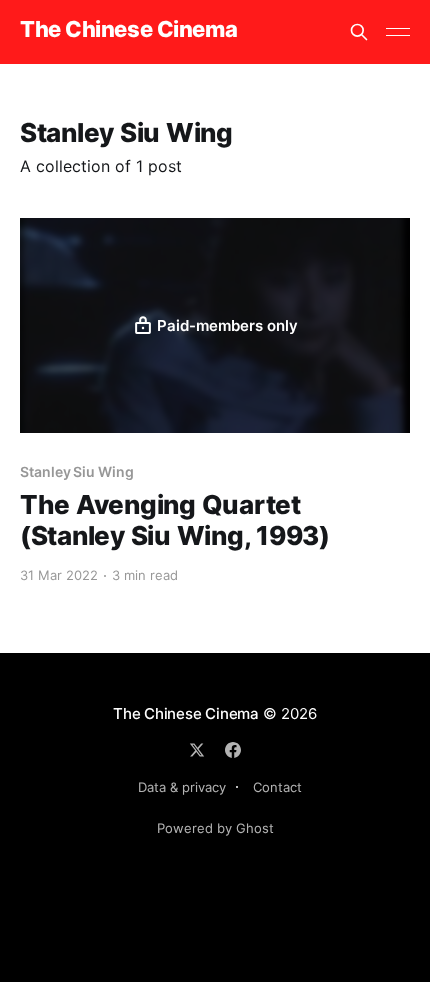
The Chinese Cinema (128, 29)
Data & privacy (182, 787)
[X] (197, 750)
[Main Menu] (398, 32)
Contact (277, 787)
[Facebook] (233, 750)
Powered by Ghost (215, 828)
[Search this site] (359, 32)
